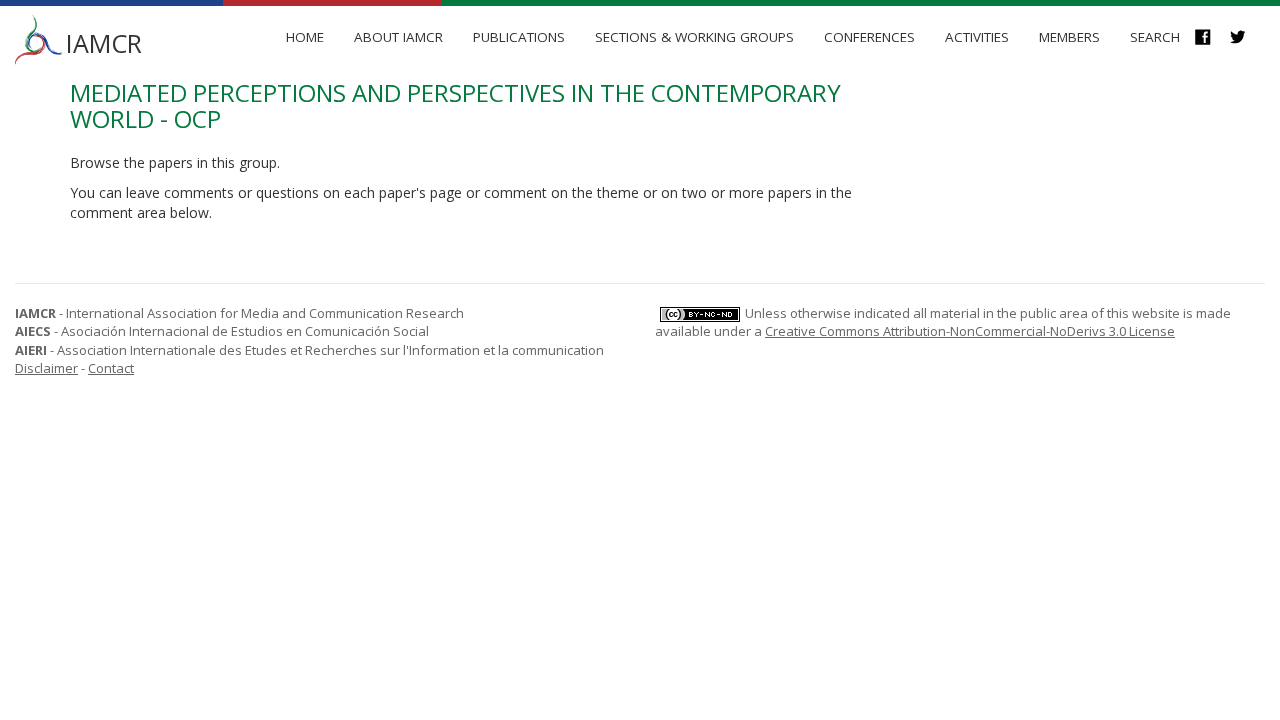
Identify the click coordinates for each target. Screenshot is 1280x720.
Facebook (1212, 38)
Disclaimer (46, 368)
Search (1155, 37)
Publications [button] (519, 37)
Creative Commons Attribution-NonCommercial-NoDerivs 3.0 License (970, 331)
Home (305, 37)
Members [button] (1069, 37)
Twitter (1247, 38)
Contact (111, 368)
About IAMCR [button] (398, 37)
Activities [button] (977, 37)
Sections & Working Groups (694, 37)
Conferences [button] (869, 37)
